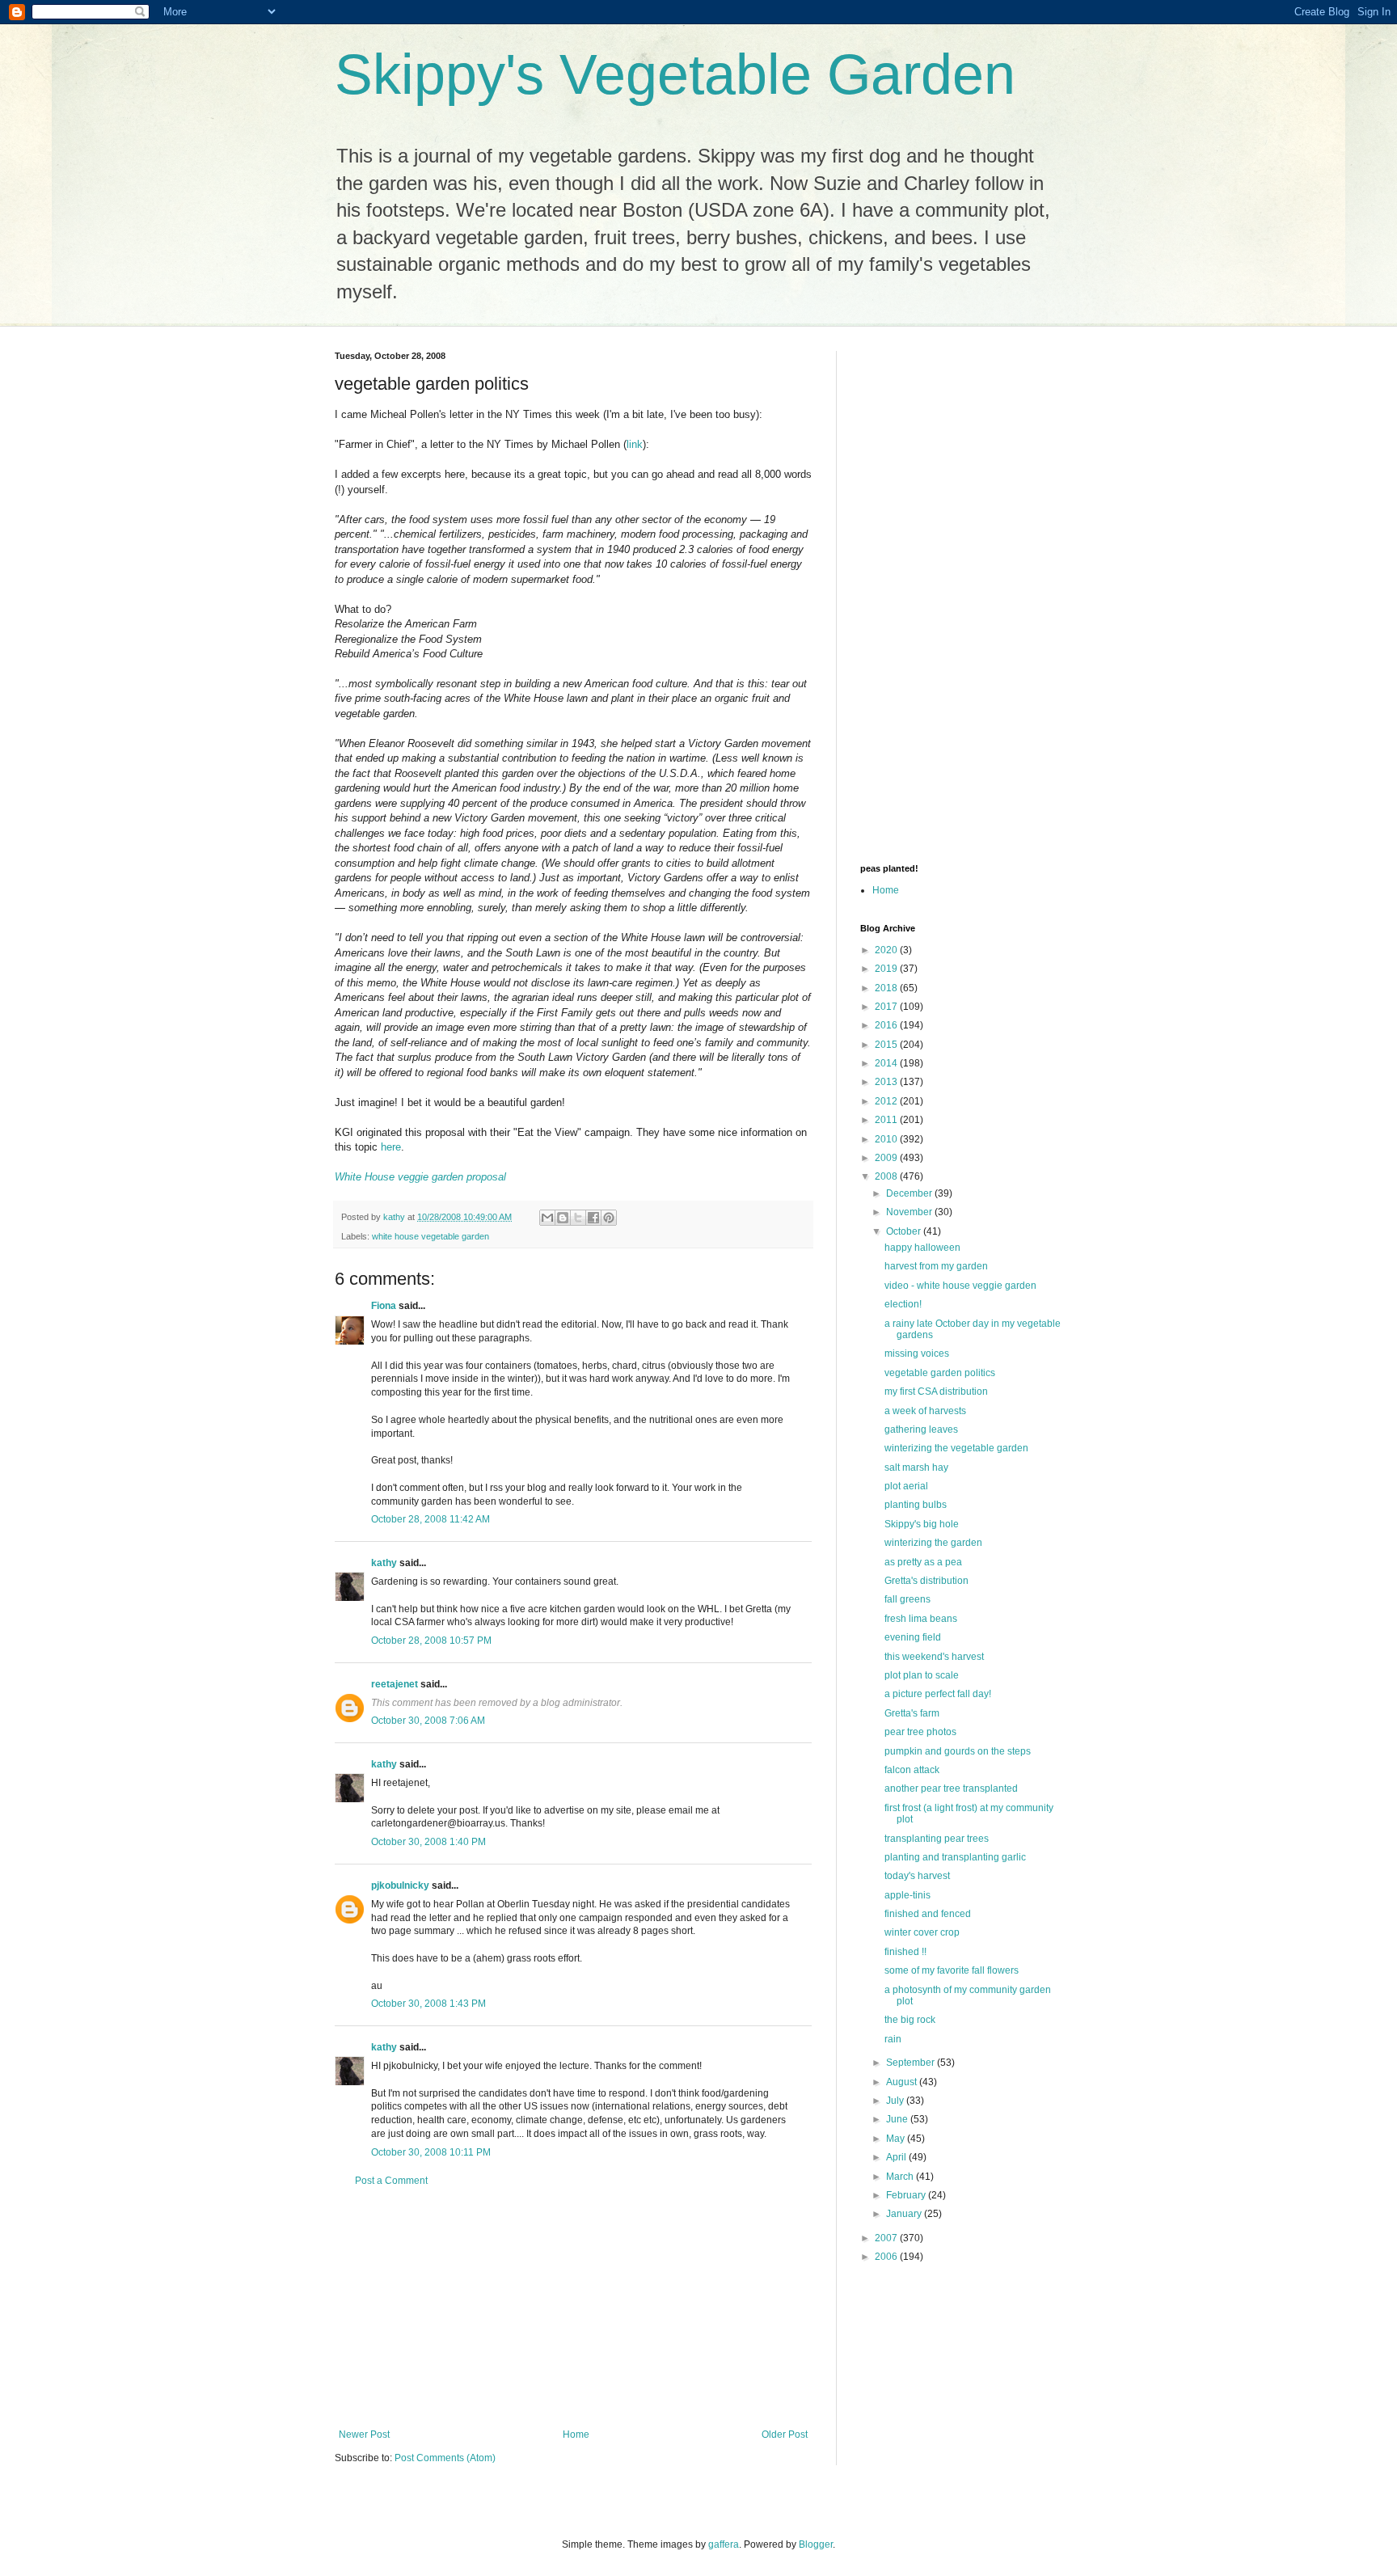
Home (576, 2435)
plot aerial (906, 1486)
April (897, 2157)
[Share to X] (578, 1218)
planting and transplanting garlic (955, 1857)
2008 (887, 1176)
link (635, 444)
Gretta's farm (912, 1713)
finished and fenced (928, 1914)
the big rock (910, 2020)
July (896, 2101)
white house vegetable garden (430, 1236)
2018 (887, 988)
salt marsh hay (916, 1467)
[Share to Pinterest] (609, 1218)
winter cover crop (922, 1932)
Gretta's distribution (926, 1581)
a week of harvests (925, 1411)
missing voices (917, 1353)
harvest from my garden (936, 1266)
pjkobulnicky (400, 1886)
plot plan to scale (922, 1675)
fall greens (907, 1599)
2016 (887, 1025)
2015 (887, 1045)
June (898, 2119)
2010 (887, 1139)
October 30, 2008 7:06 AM (428, 1721)
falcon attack (912, 1770)
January (905, 2214)
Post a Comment (391, 2181)
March (901, 2177)
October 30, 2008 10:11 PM (431, 2152)
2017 (887, 1007)
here (391, 1147)
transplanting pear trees (937, 1839)
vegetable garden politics (940, 1373)
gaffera (724, 2544)
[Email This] (547, 1218)
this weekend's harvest (934, 1657)
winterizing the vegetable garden (956, 1448)
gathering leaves (921, 1429)
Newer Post (364, 2435)
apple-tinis (907, 1895)
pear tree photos (920, 1732)
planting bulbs (916, 1505)
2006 (887, 2257)
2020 (887, 950)
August (903, 2082)
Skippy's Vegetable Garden (675, 74)
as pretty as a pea (923, 1562)
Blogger (816, 2544)
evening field (913, 1637)
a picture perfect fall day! (938, 1694)
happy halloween (922, 1248)
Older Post (785, 2435)
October (905, 1231)
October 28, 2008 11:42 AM (430, 1519)
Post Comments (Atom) (445, 2458)
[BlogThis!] (563, 1218)
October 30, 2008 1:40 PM (428, 1842)
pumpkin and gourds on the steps (958, 1751)
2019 (887, 969)
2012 (887, 1101)
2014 (887, 1063)
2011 (887, 1120)
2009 (887, 1158)
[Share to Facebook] (593, 1218)
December (910, 1193)
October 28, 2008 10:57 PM (431, 1641)
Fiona (384, 1306)
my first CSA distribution (936, 1391)
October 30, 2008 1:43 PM (428, 2004)
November (910, 1212)
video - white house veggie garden (960, 1286)
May (897, 2139)
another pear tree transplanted (951, 1788)
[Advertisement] (573, 2308)
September (912, 2063)
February (907, 2195)
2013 (887, 1082)
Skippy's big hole (922, 1524)
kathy (384, 1563)
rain (893, 2039)
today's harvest (917, 1876)
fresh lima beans (921, 1619)
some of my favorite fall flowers (952, 1970)
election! (903, 1304)
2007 (887, 2238)
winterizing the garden (933, 1543)
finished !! (905, 1952)
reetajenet (395, 1684)
